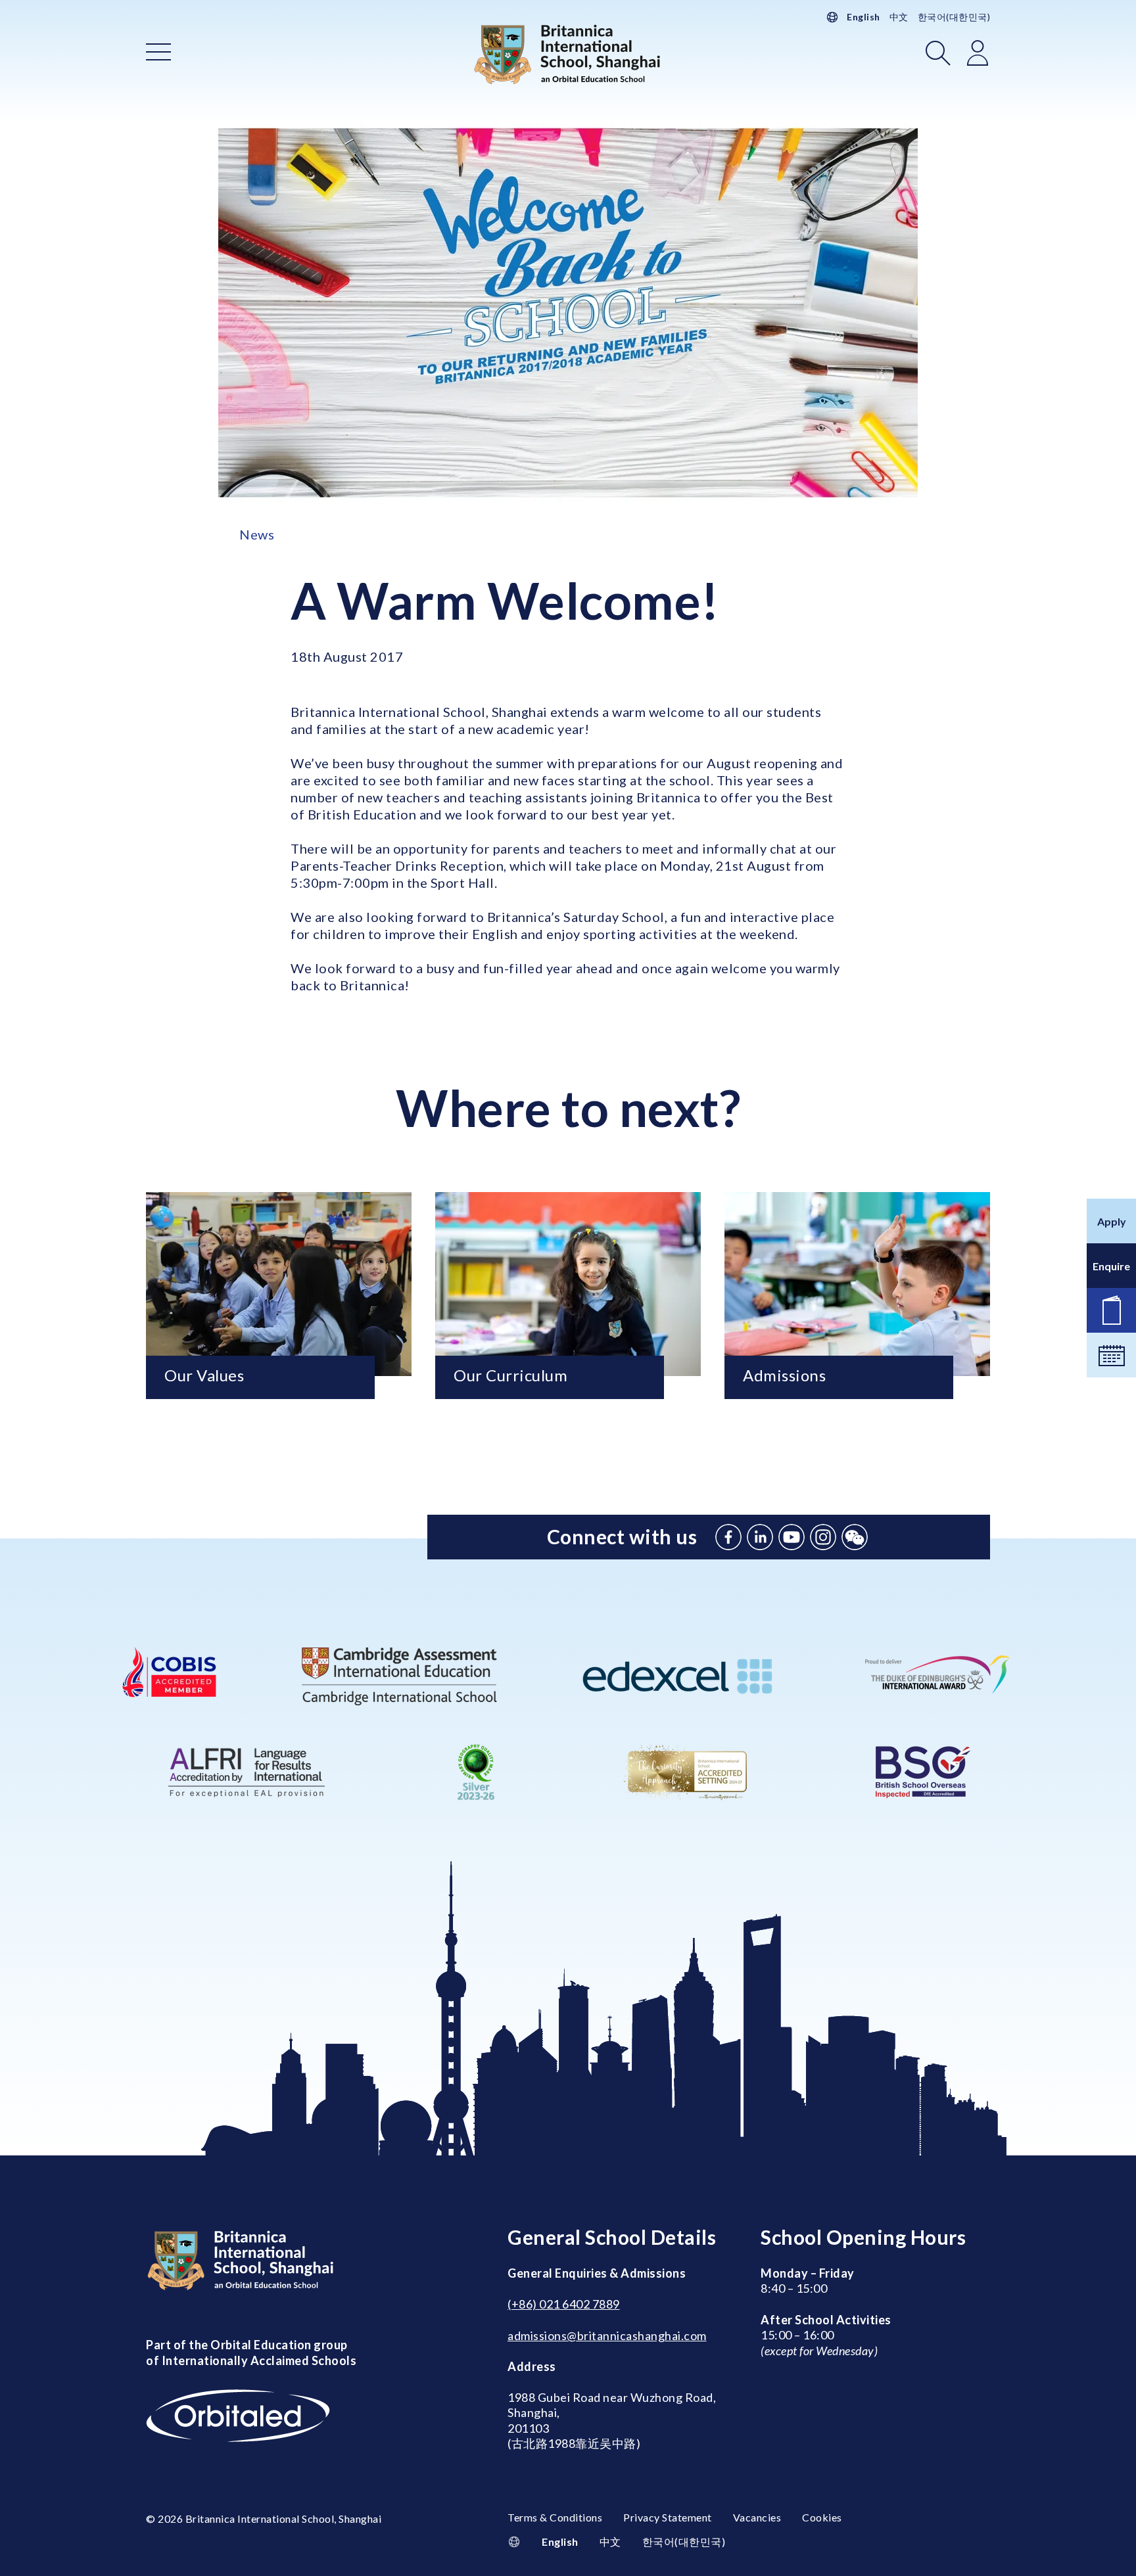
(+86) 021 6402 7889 (564, 2304)
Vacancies (757, 2517)
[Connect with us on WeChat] (855, 1537)
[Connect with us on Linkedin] (760, 1537)
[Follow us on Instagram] (823, 1537)
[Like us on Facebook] (728, 1537)
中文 (899, 17)
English (864, 17)
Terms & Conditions (555, 2517)
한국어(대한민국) (954, 17)
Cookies (822, 2517)
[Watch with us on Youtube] (792, 1537)
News (257, 534)
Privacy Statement (668, 2517)
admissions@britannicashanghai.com (607, 2335)
